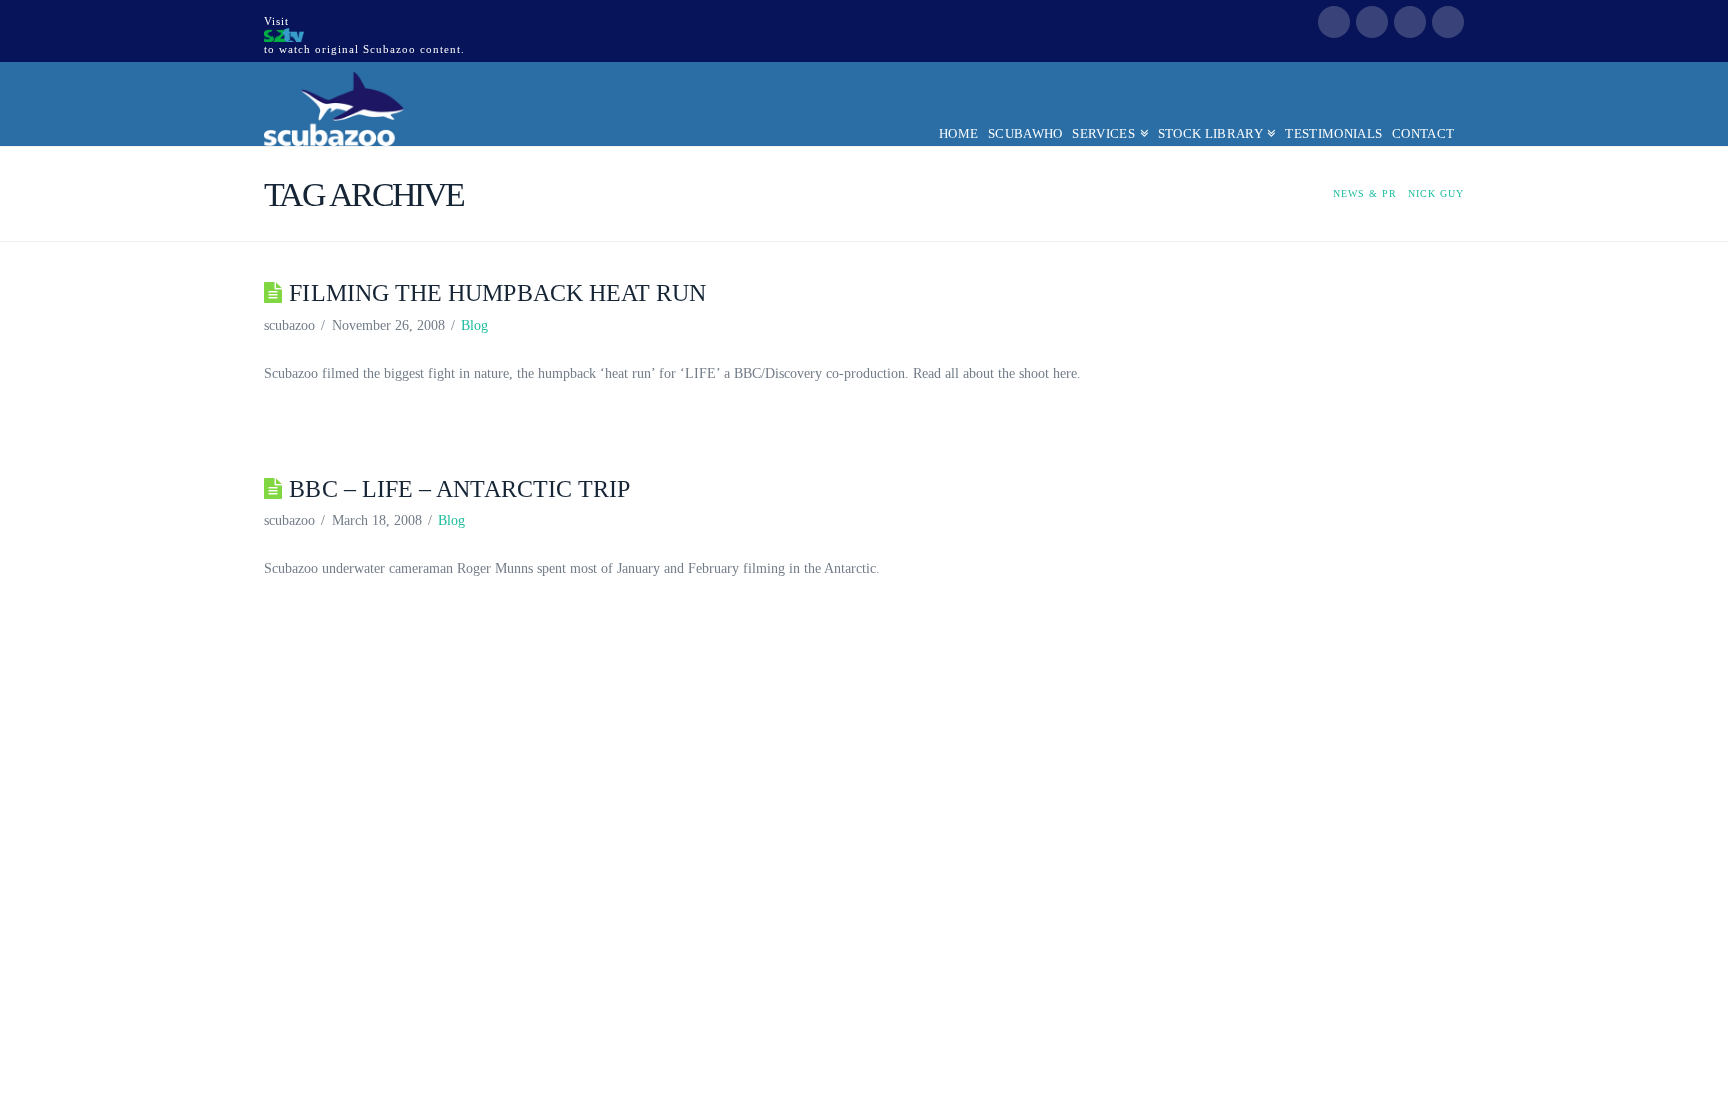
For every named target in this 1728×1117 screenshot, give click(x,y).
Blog (474, 325)
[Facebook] (1334, 22)
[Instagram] (1448, 22)
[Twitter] (1372, 22)
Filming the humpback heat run (497, 293)
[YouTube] (1410, 22)
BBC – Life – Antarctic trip (459, 489)
